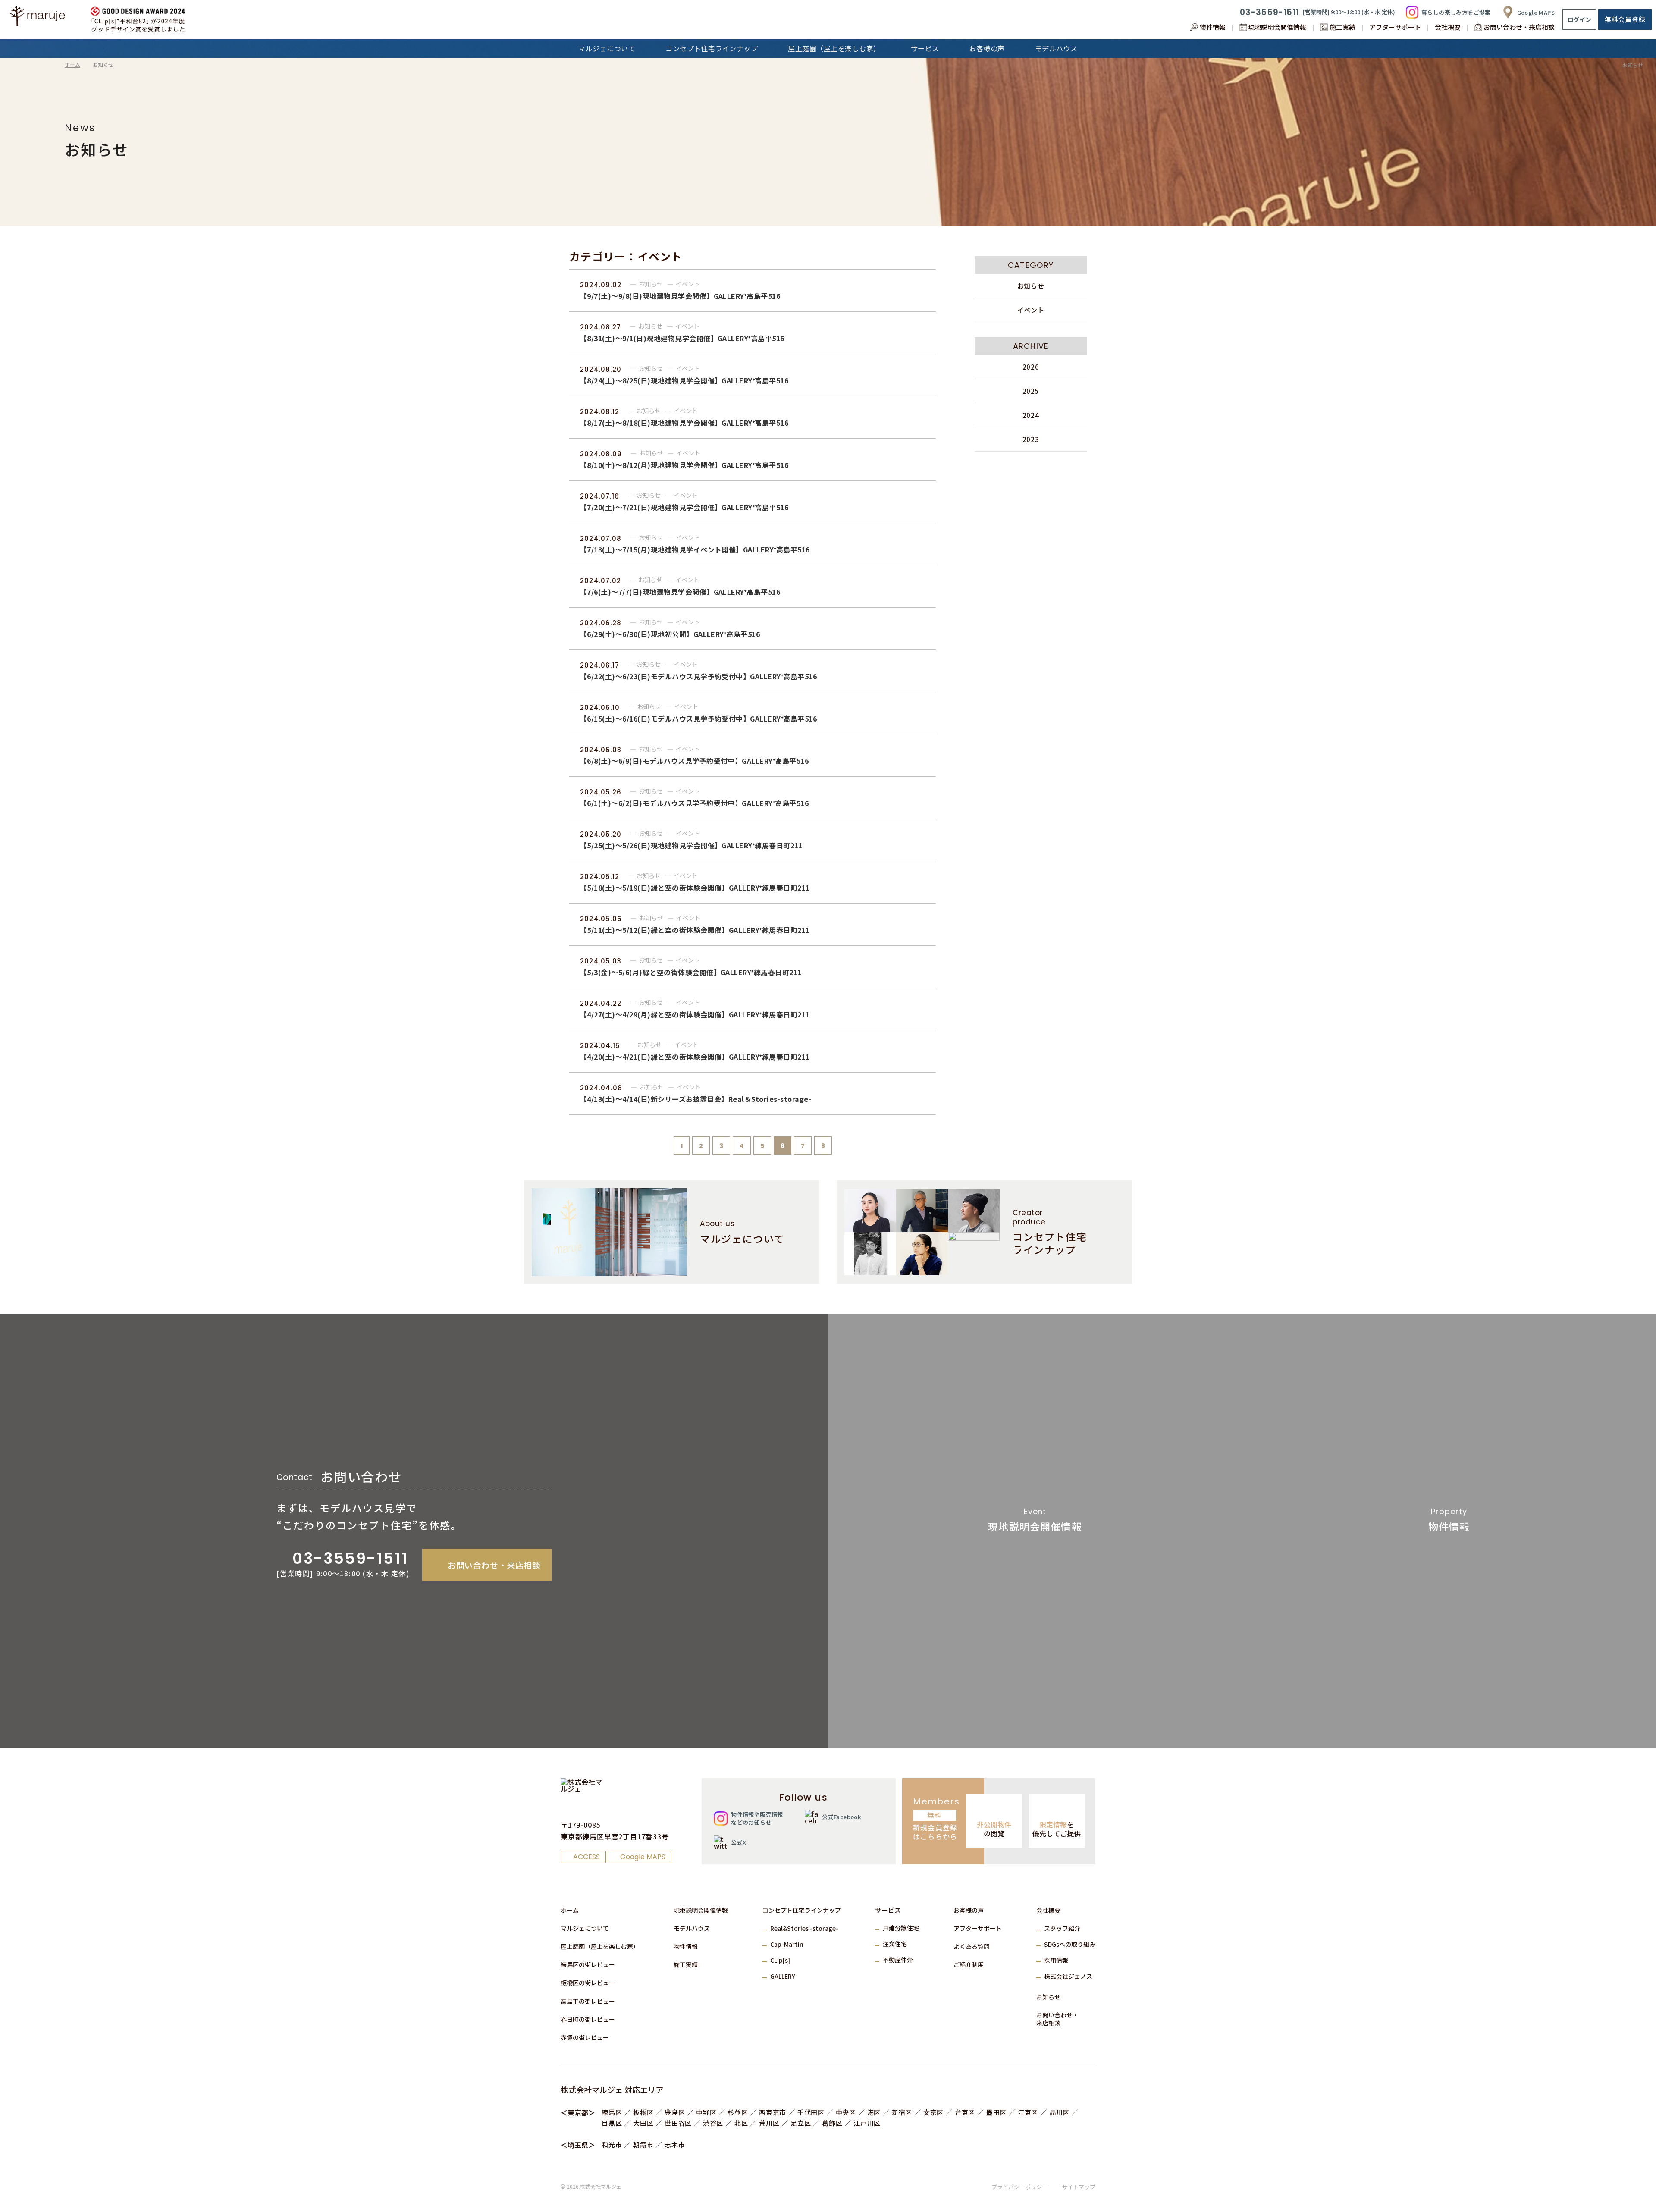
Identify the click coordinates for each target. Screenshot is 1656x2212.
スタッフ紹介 (1062, 1928)
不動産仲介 (898, 1960)
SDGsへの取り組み (1070, 1944)
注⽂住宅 (895, 1944)
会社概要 (1048, 1910)
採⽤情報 (1056, 1960)
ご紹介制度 (969, 1964)
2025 (1031, 391)
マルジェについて (585, 1928)
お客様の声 (969, 1910)
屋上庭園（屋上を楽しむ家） (600, 1946)
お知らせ (1031, 286)
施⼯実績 (686, 1964)
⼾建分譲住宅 (901, 1928)
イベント (1031, 310)
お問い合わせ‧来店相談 (1057, 2019)
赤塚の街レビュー (585, 2037)
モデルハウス (692, 1928)
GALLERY (783, 1976)
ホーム (72, 64)
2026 (1031, 367)
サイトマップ (1079, 2187)
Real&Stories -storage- (804, 1928)
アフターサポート (978, 1928)
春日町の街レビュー (588, 2019)
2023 (1031, 439)
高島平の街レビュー (588, 2001)
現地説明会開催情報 (701, 1910)
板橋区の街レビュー (588, 1983)
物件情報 (686, 1946)
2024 (1031, 415)
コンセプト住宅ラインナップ (802, 1910)
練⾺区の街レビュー (588, 1964)
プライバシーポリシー (1019, 2187)
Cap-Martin (787, 1944)
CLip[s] (780, 1960)
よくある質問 (972, 1946)
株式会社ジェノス (1068, 1976)
